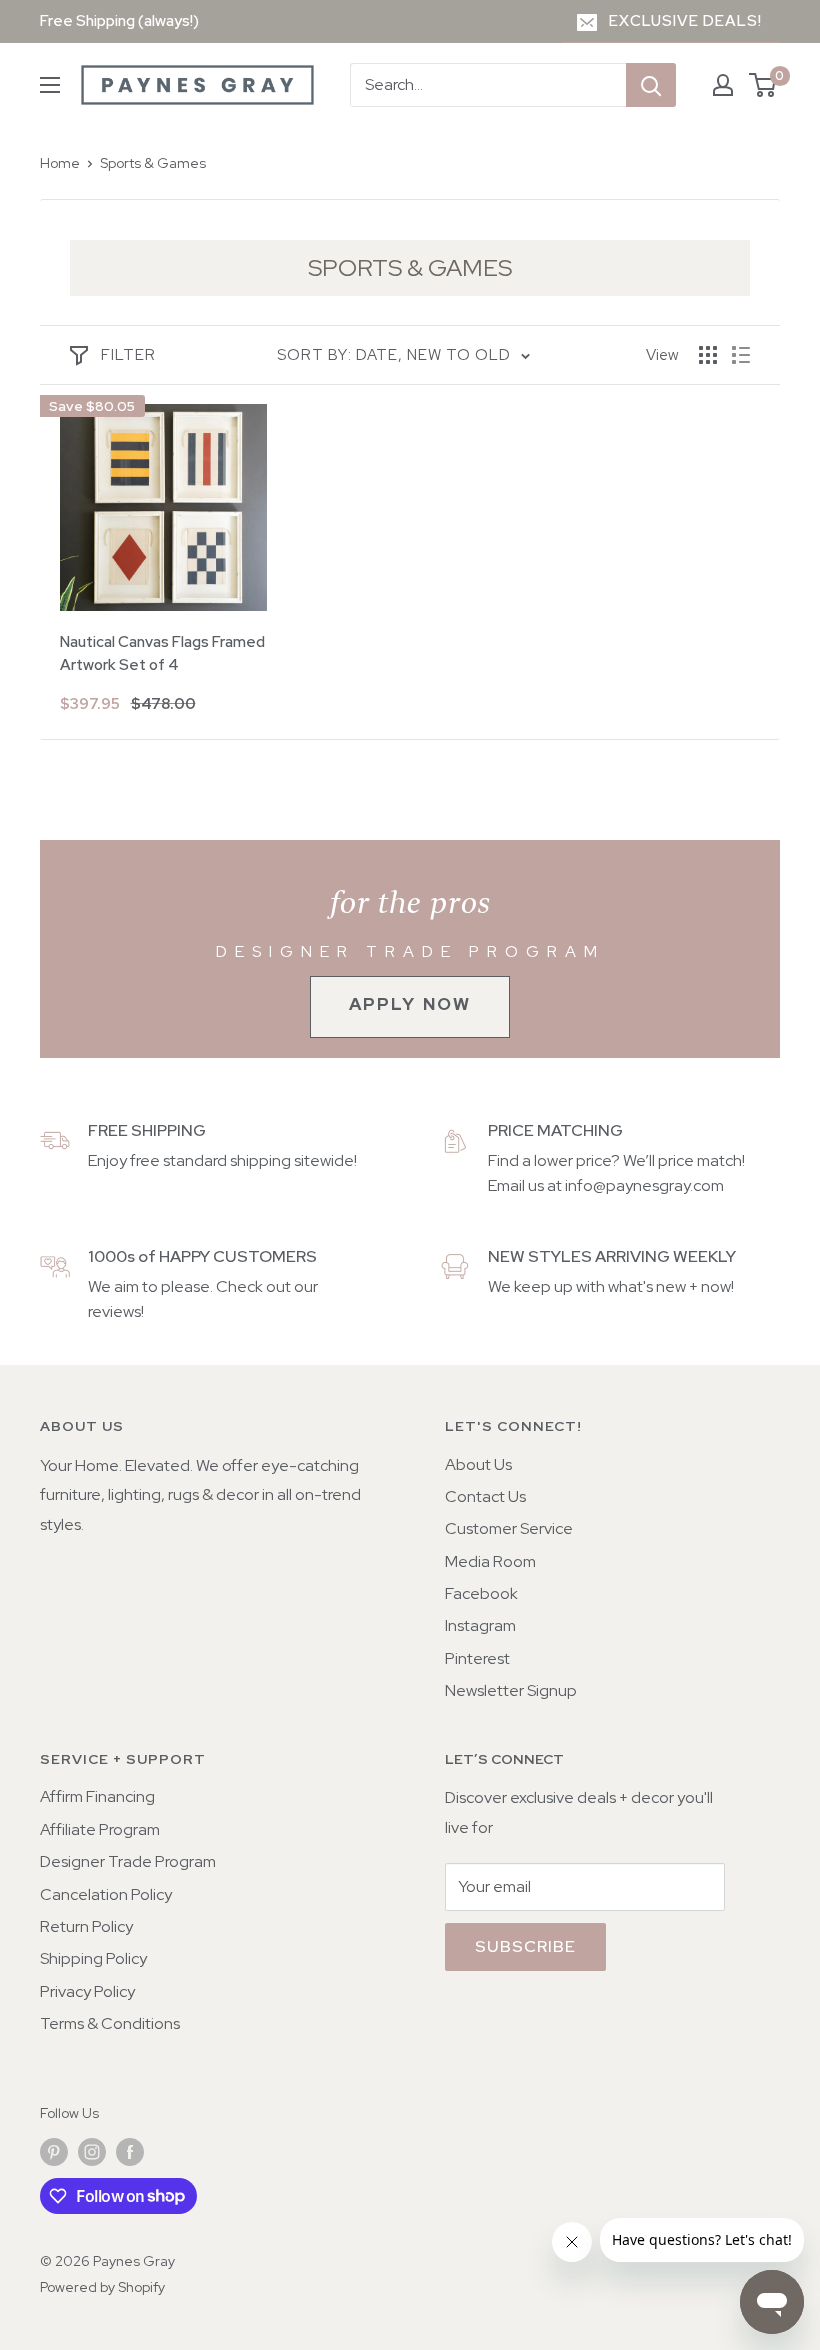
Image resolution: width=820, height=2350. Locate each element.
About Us (478, 1464)
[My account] (723, 85)
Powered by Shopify (102, 2287)
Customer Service (509, 1528)
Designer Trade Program (128, 1861)
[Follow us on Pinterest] (54, 2152)
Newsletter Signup (511, 1690)
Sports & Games (153, 163)
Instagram (480, 1625)
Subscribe (525, 1946)
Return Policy (86, 1926)
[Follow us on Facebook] (130, 2152)
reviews (114, 1311)
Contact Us (485, 1496)
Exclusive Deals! (685, 21)
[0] (763, 85)
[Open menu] (50, 85)
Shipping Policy (93, 1958)
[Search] (651, 85)
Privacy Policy (87, 1991)
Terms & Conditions (110, 2023)
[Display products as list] (741, 355)
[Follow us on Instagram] (92, 2152)
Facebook (481, 1593)
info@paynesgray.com (644, 1185)
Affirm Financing (97, 1796)
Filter (128, 355)
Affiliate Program (100, 1829)
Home (60, 163)
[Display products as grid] (708, 355)
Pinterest (477, 1658)
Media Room (490, 1561)
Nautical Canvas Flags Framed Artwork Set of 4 (162, 653)
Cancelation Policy (106, 1894)
